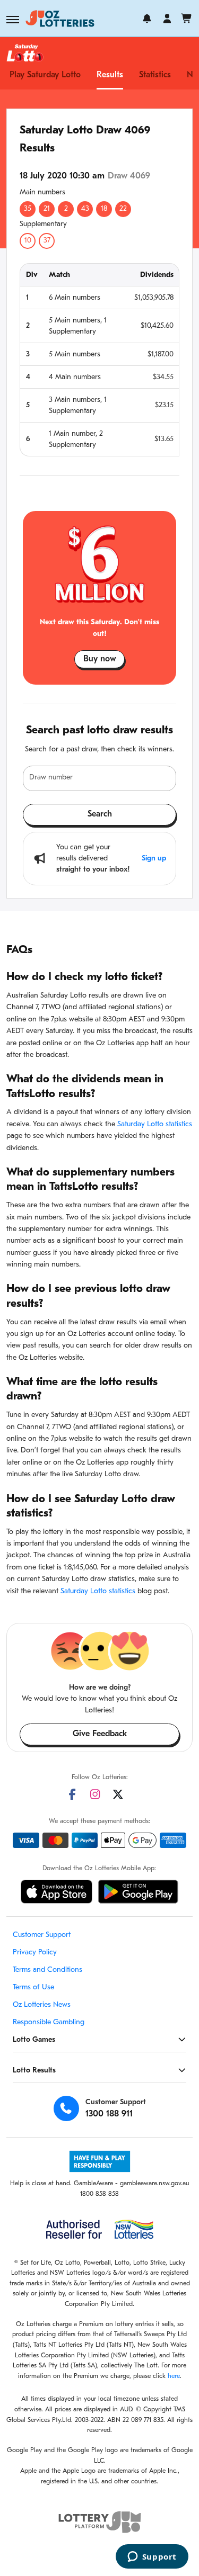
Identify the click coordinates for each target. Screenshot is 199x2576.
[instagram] (95, 1794)
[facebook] (72, 1794)
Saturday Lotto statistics (155, 1124)
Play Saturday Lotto (45, 75)
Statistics (155, 75)
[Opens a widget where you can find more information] (152, 2557)
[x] (118, 1794)
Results (110, 75)
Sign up (154, 859)
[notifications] (147, 19)
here (174, 2376)
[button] (13, 20)
